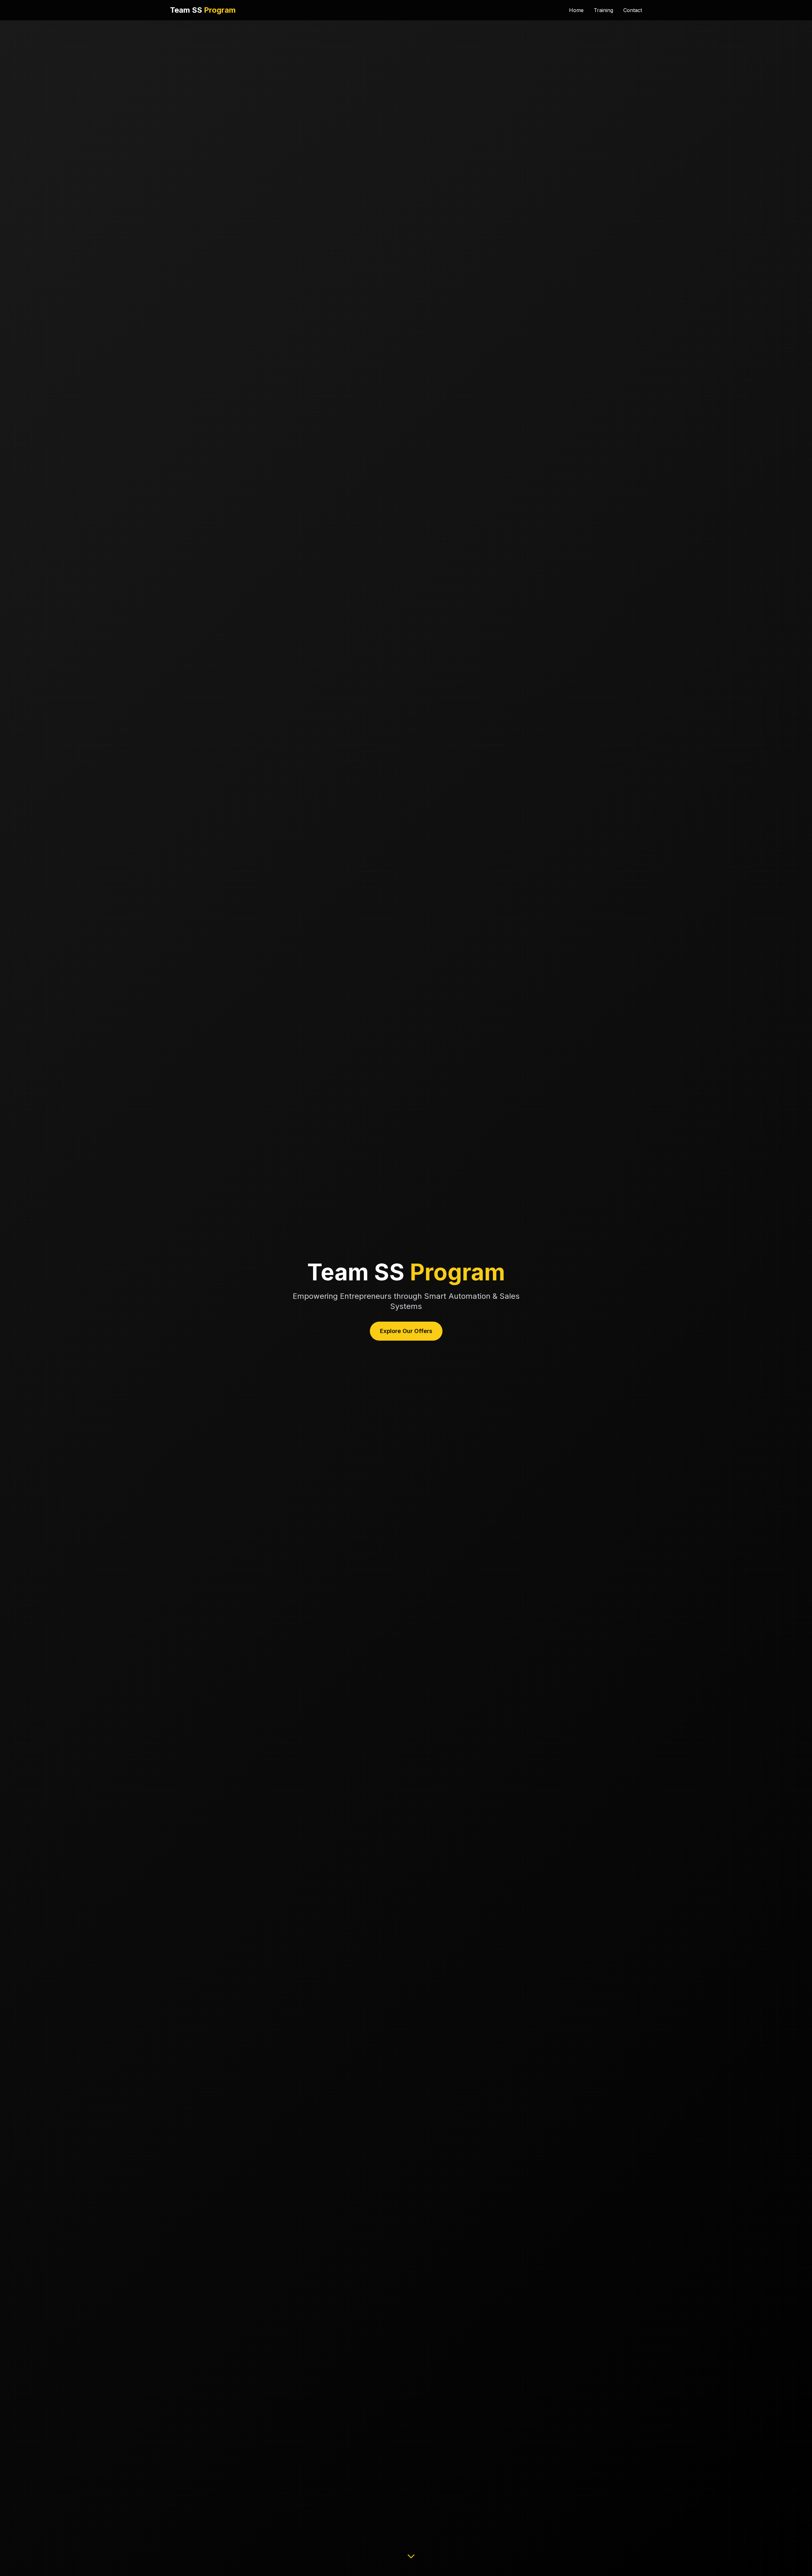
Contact (633, 10)
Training (603, 10)
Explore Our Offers (406, 1331)
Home (576, 10)
